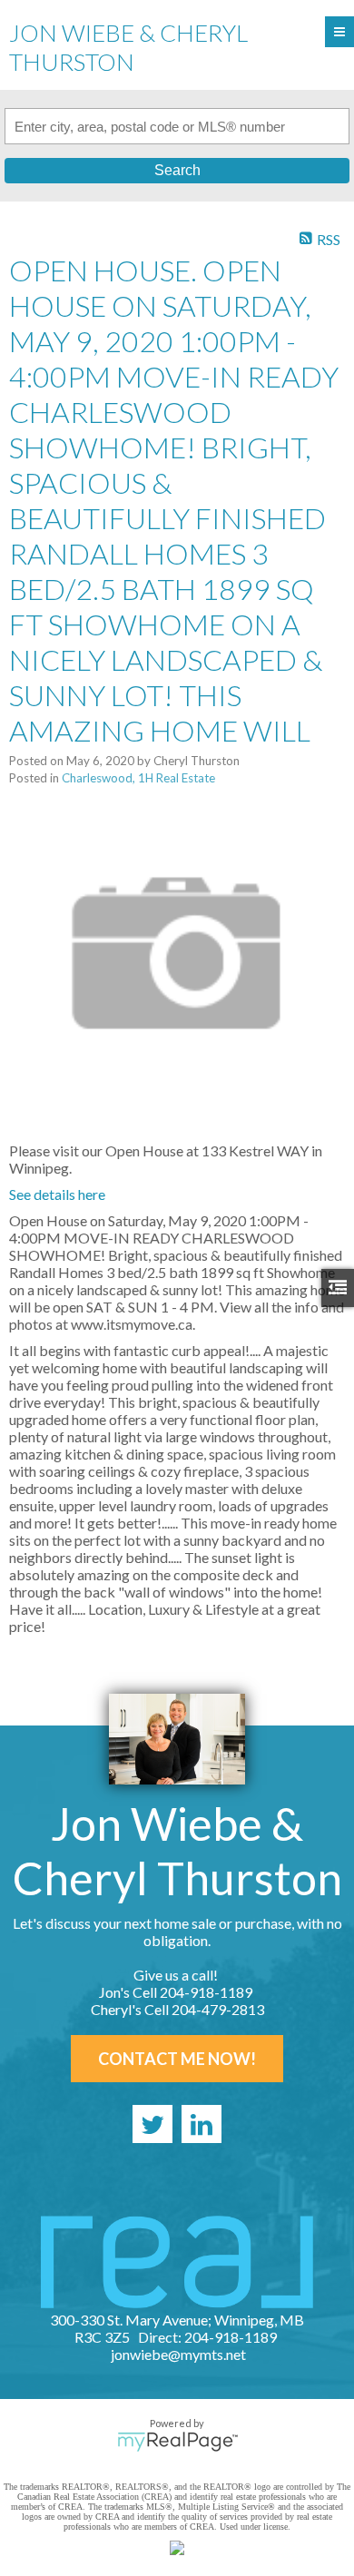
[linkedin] (202, 2124)
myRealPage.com (177, 2442)
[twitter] (152, 2124)
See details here (57, 1194)
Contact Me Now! (177, 2059)
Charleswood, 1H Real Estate (138, 778)
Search (177, 170)
